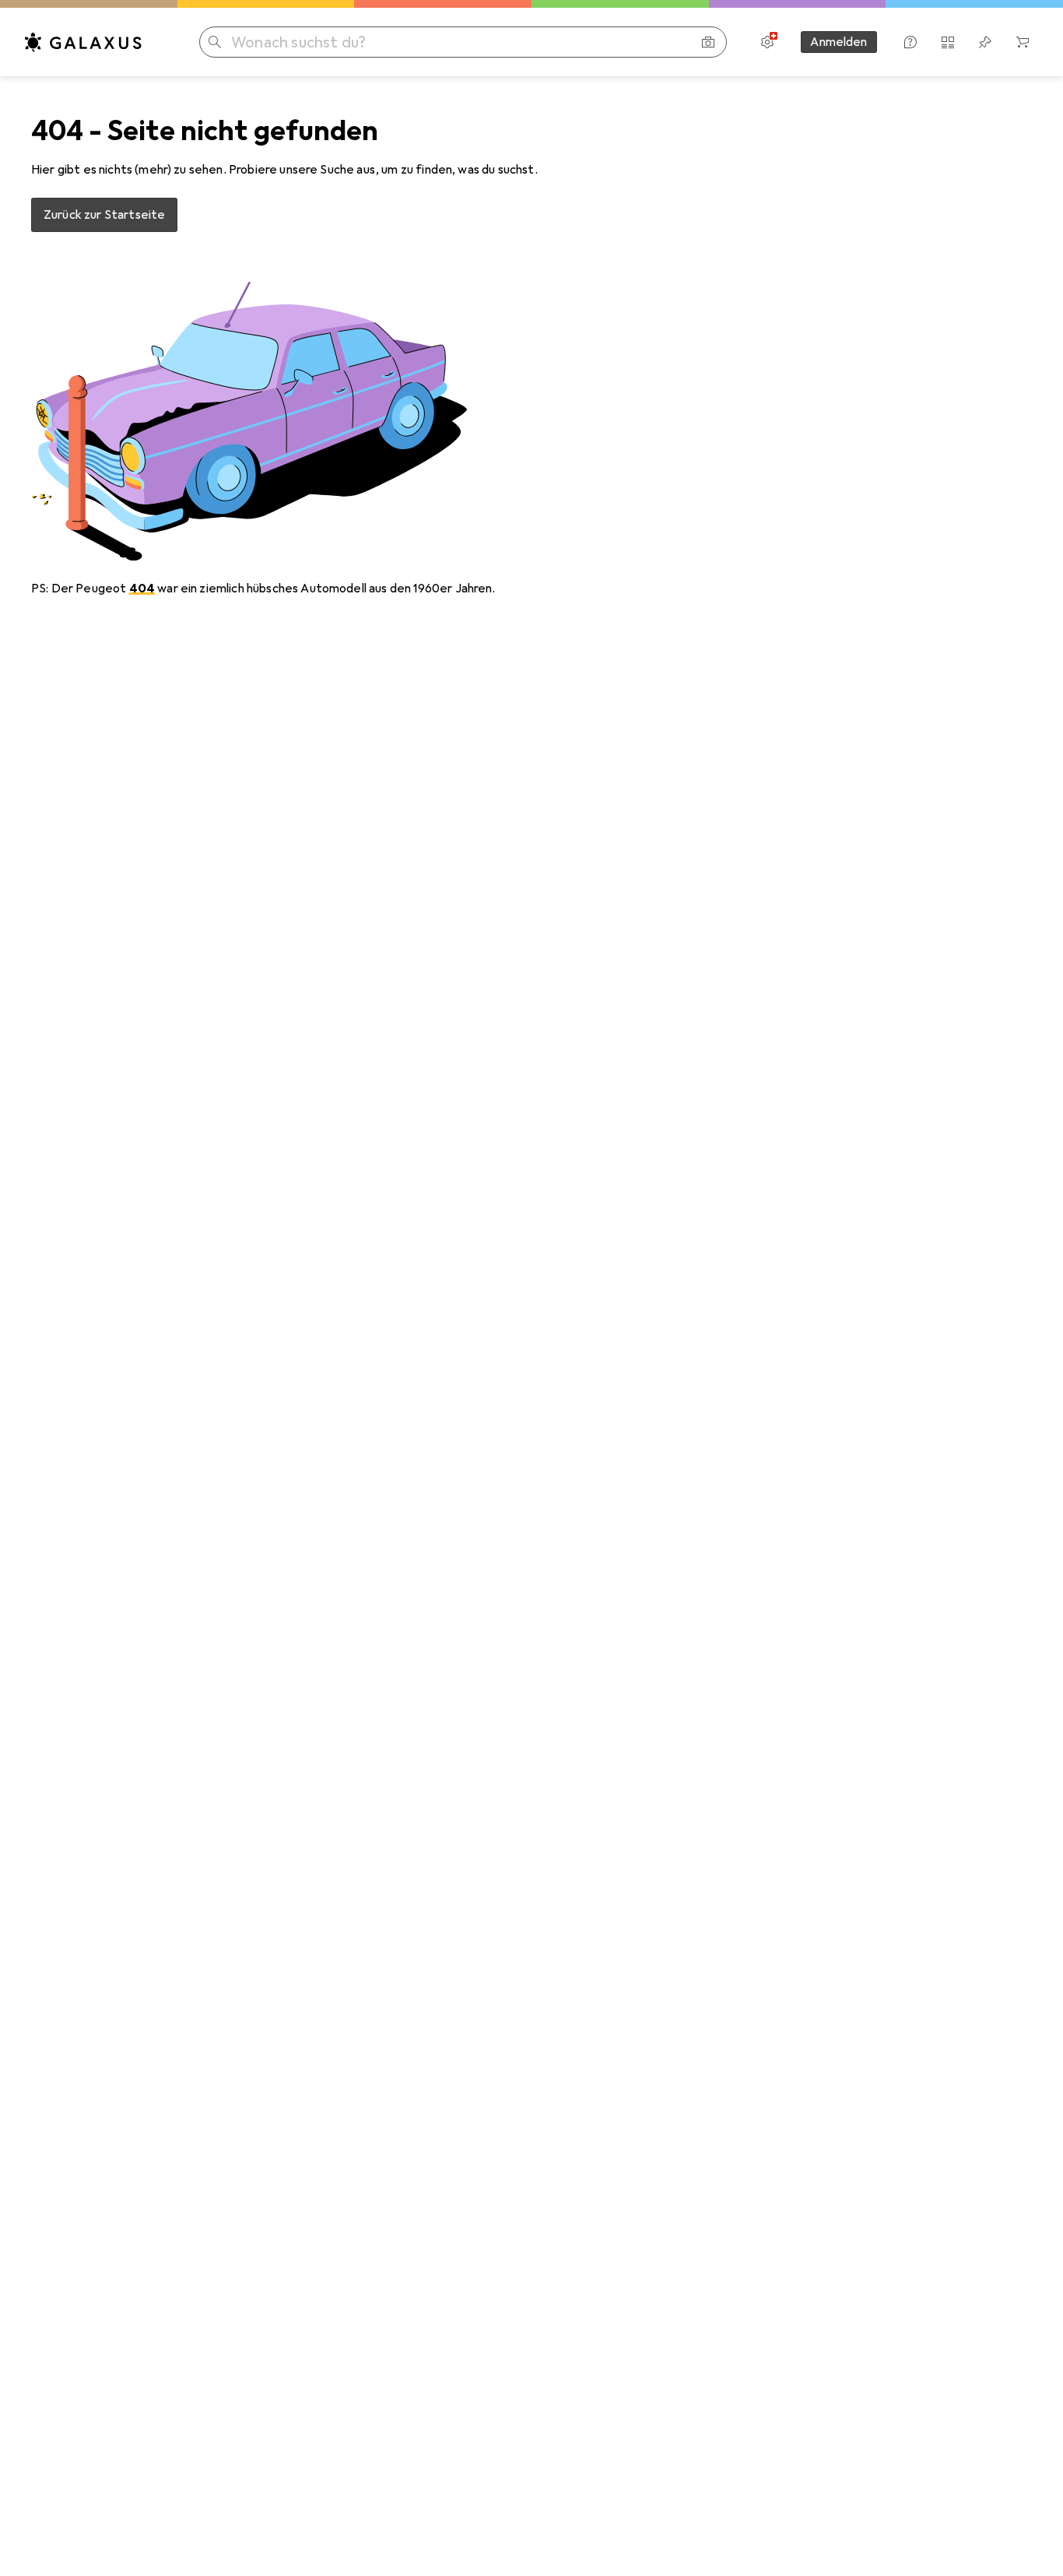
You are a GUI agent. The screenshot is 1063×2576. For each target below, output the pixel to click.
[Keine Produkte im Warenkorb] (1023, 42)
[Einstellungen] (767, 42)
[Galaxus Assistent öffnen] (910, 42)
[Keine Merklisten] (985, 42)
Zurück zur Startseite (104, 215)
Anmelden (838, 42)
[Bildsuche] (708, 42)
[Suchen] (215, 42)
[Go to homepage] (83, 42)
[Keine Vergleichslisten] (948, 42)
